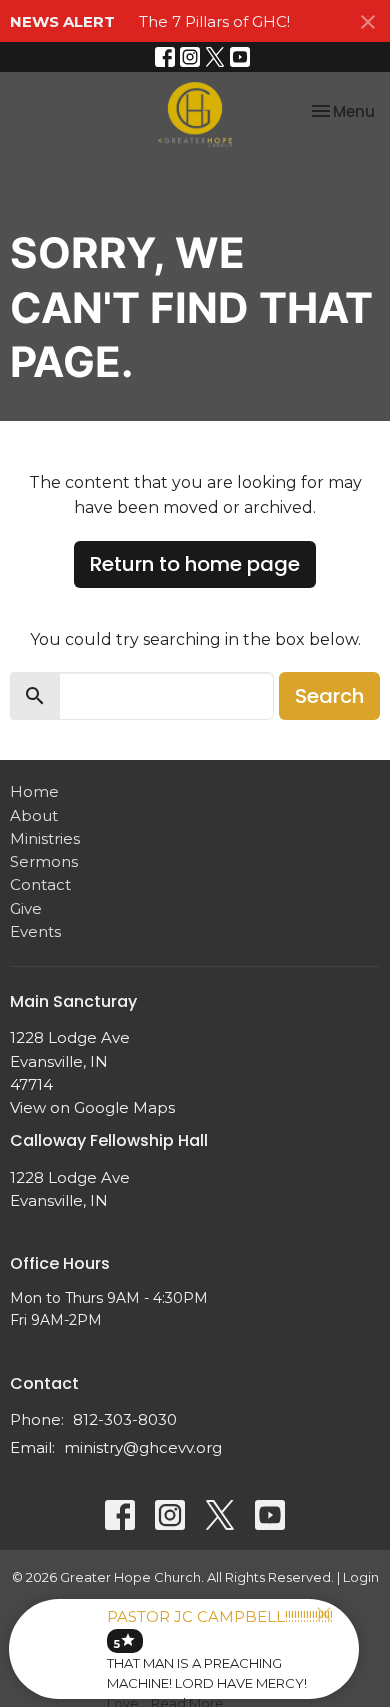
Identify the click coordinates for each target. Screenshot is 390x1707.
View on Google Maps (92, 1107)
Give (26, 908)
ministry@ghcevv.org (143, 1447)
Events (35, 931)
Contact (40, 884)
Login (361, 1577)
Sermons (44, 861)
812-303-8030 (125, 1419)
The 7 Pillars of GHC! (214, 21)
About (34, 815)
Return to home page (195, 564)
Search (329, 696)
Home (34, 791)
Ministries (45, 838)
